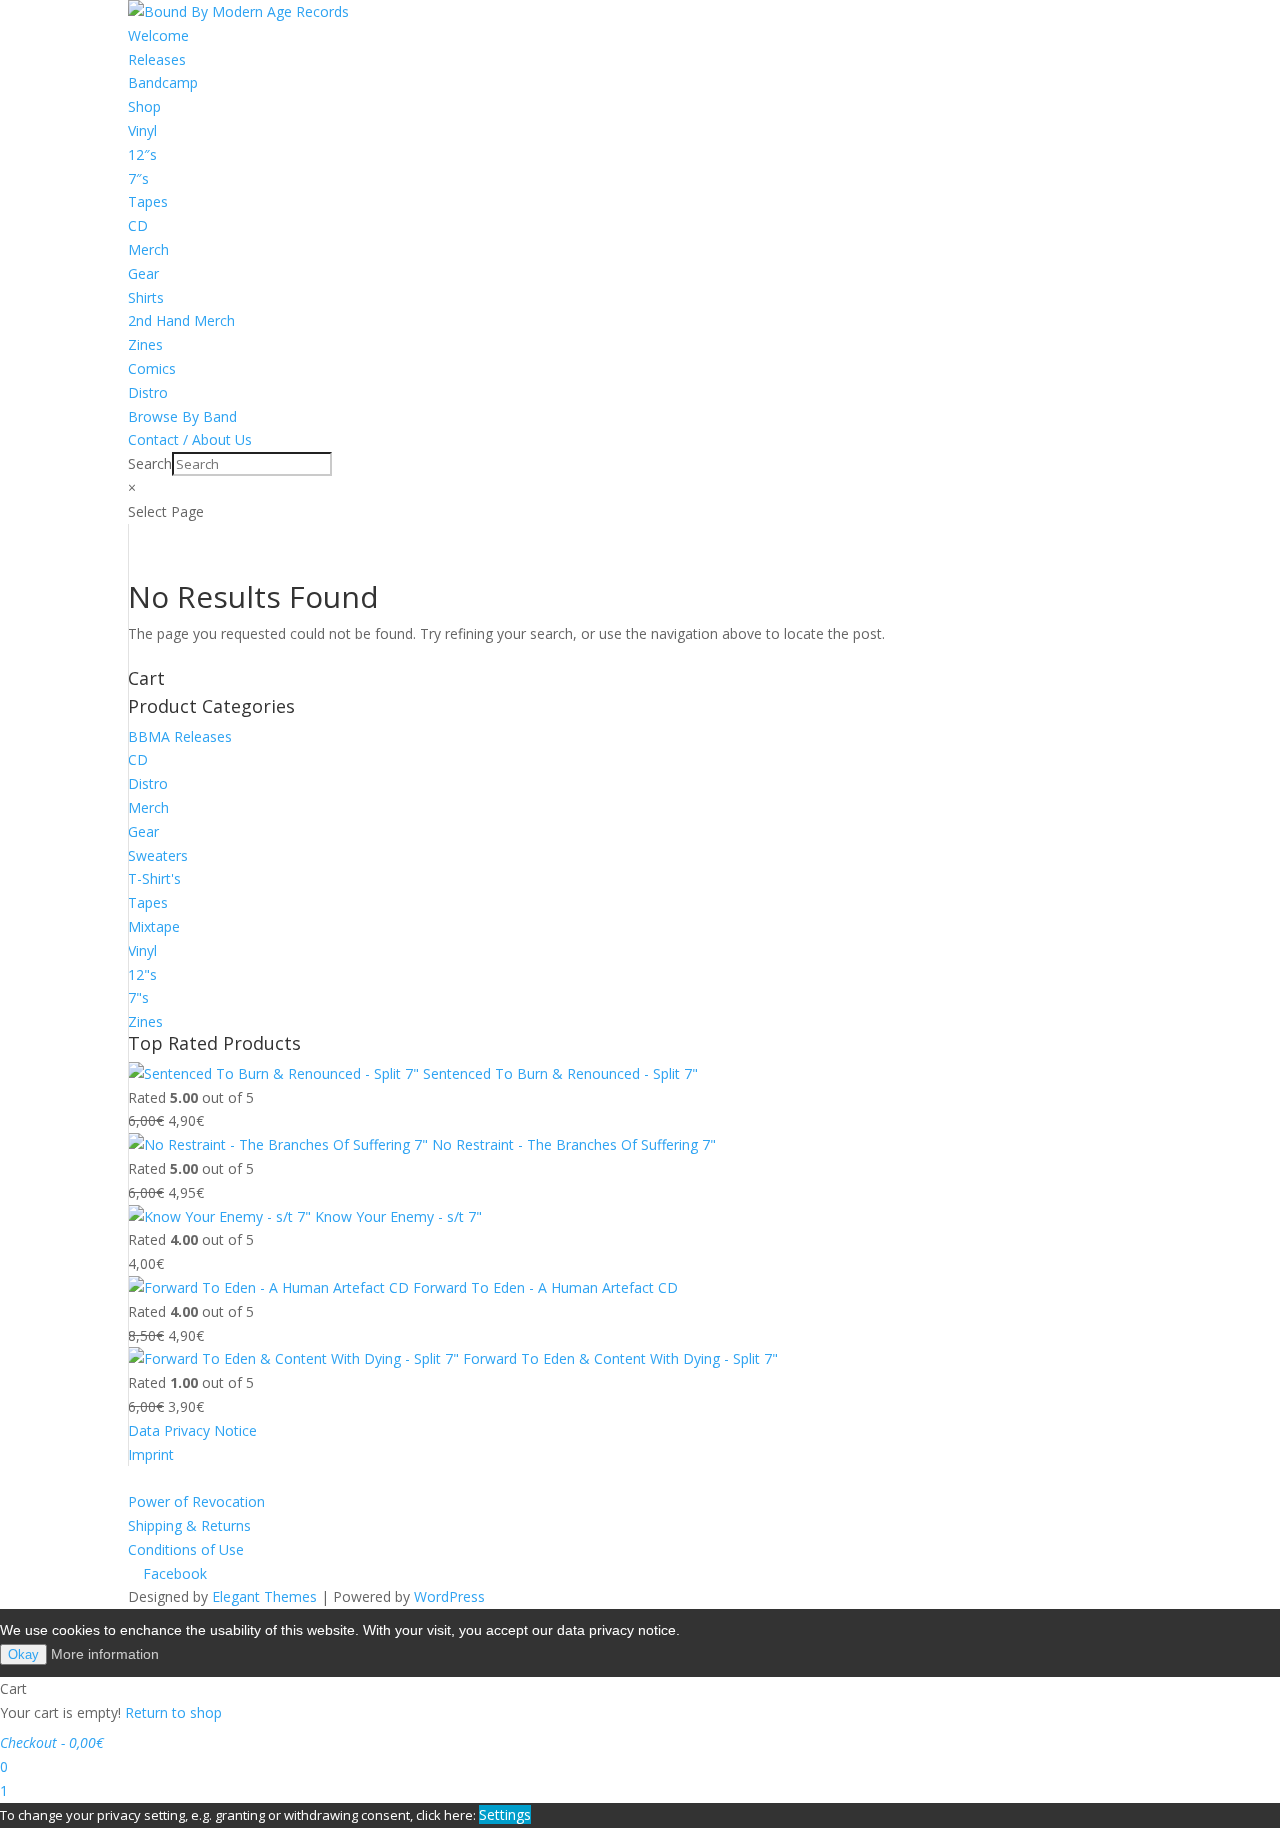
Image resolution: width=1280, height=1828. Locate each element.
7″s (138, 178)
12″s (142, 154)
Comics (152, 368)
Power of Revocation (196, 1501)
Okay (23, 1654)
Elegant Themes (264, 1596)
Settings (505, 1814)
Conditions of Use (186, 1549)
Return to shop (173, 1712)
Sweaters (158, 855)
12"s (142, 974)
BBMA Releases (180, 736)
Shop (144, 106)
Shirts (146, 297)
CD (138, 225)
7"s (138, 997)
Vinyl (142, 130)
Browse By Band (182, 416)
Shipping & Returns (189, 1525)
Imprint (151, 1454)
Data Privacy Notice (192, 1430)
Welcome (158, 35)
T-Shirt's (154, 878)
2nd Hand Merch (181, 320)
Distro (148, 392)
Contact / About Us (190, 439)
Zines (145, 344)
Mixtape (154, 926)
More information (105, 1654)
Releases (157, 59)
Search (150, 463)
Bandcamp (163, 82)
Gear (143, 273)
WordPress (449, 1596)
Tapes (148, 201)
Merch (148, 249)
